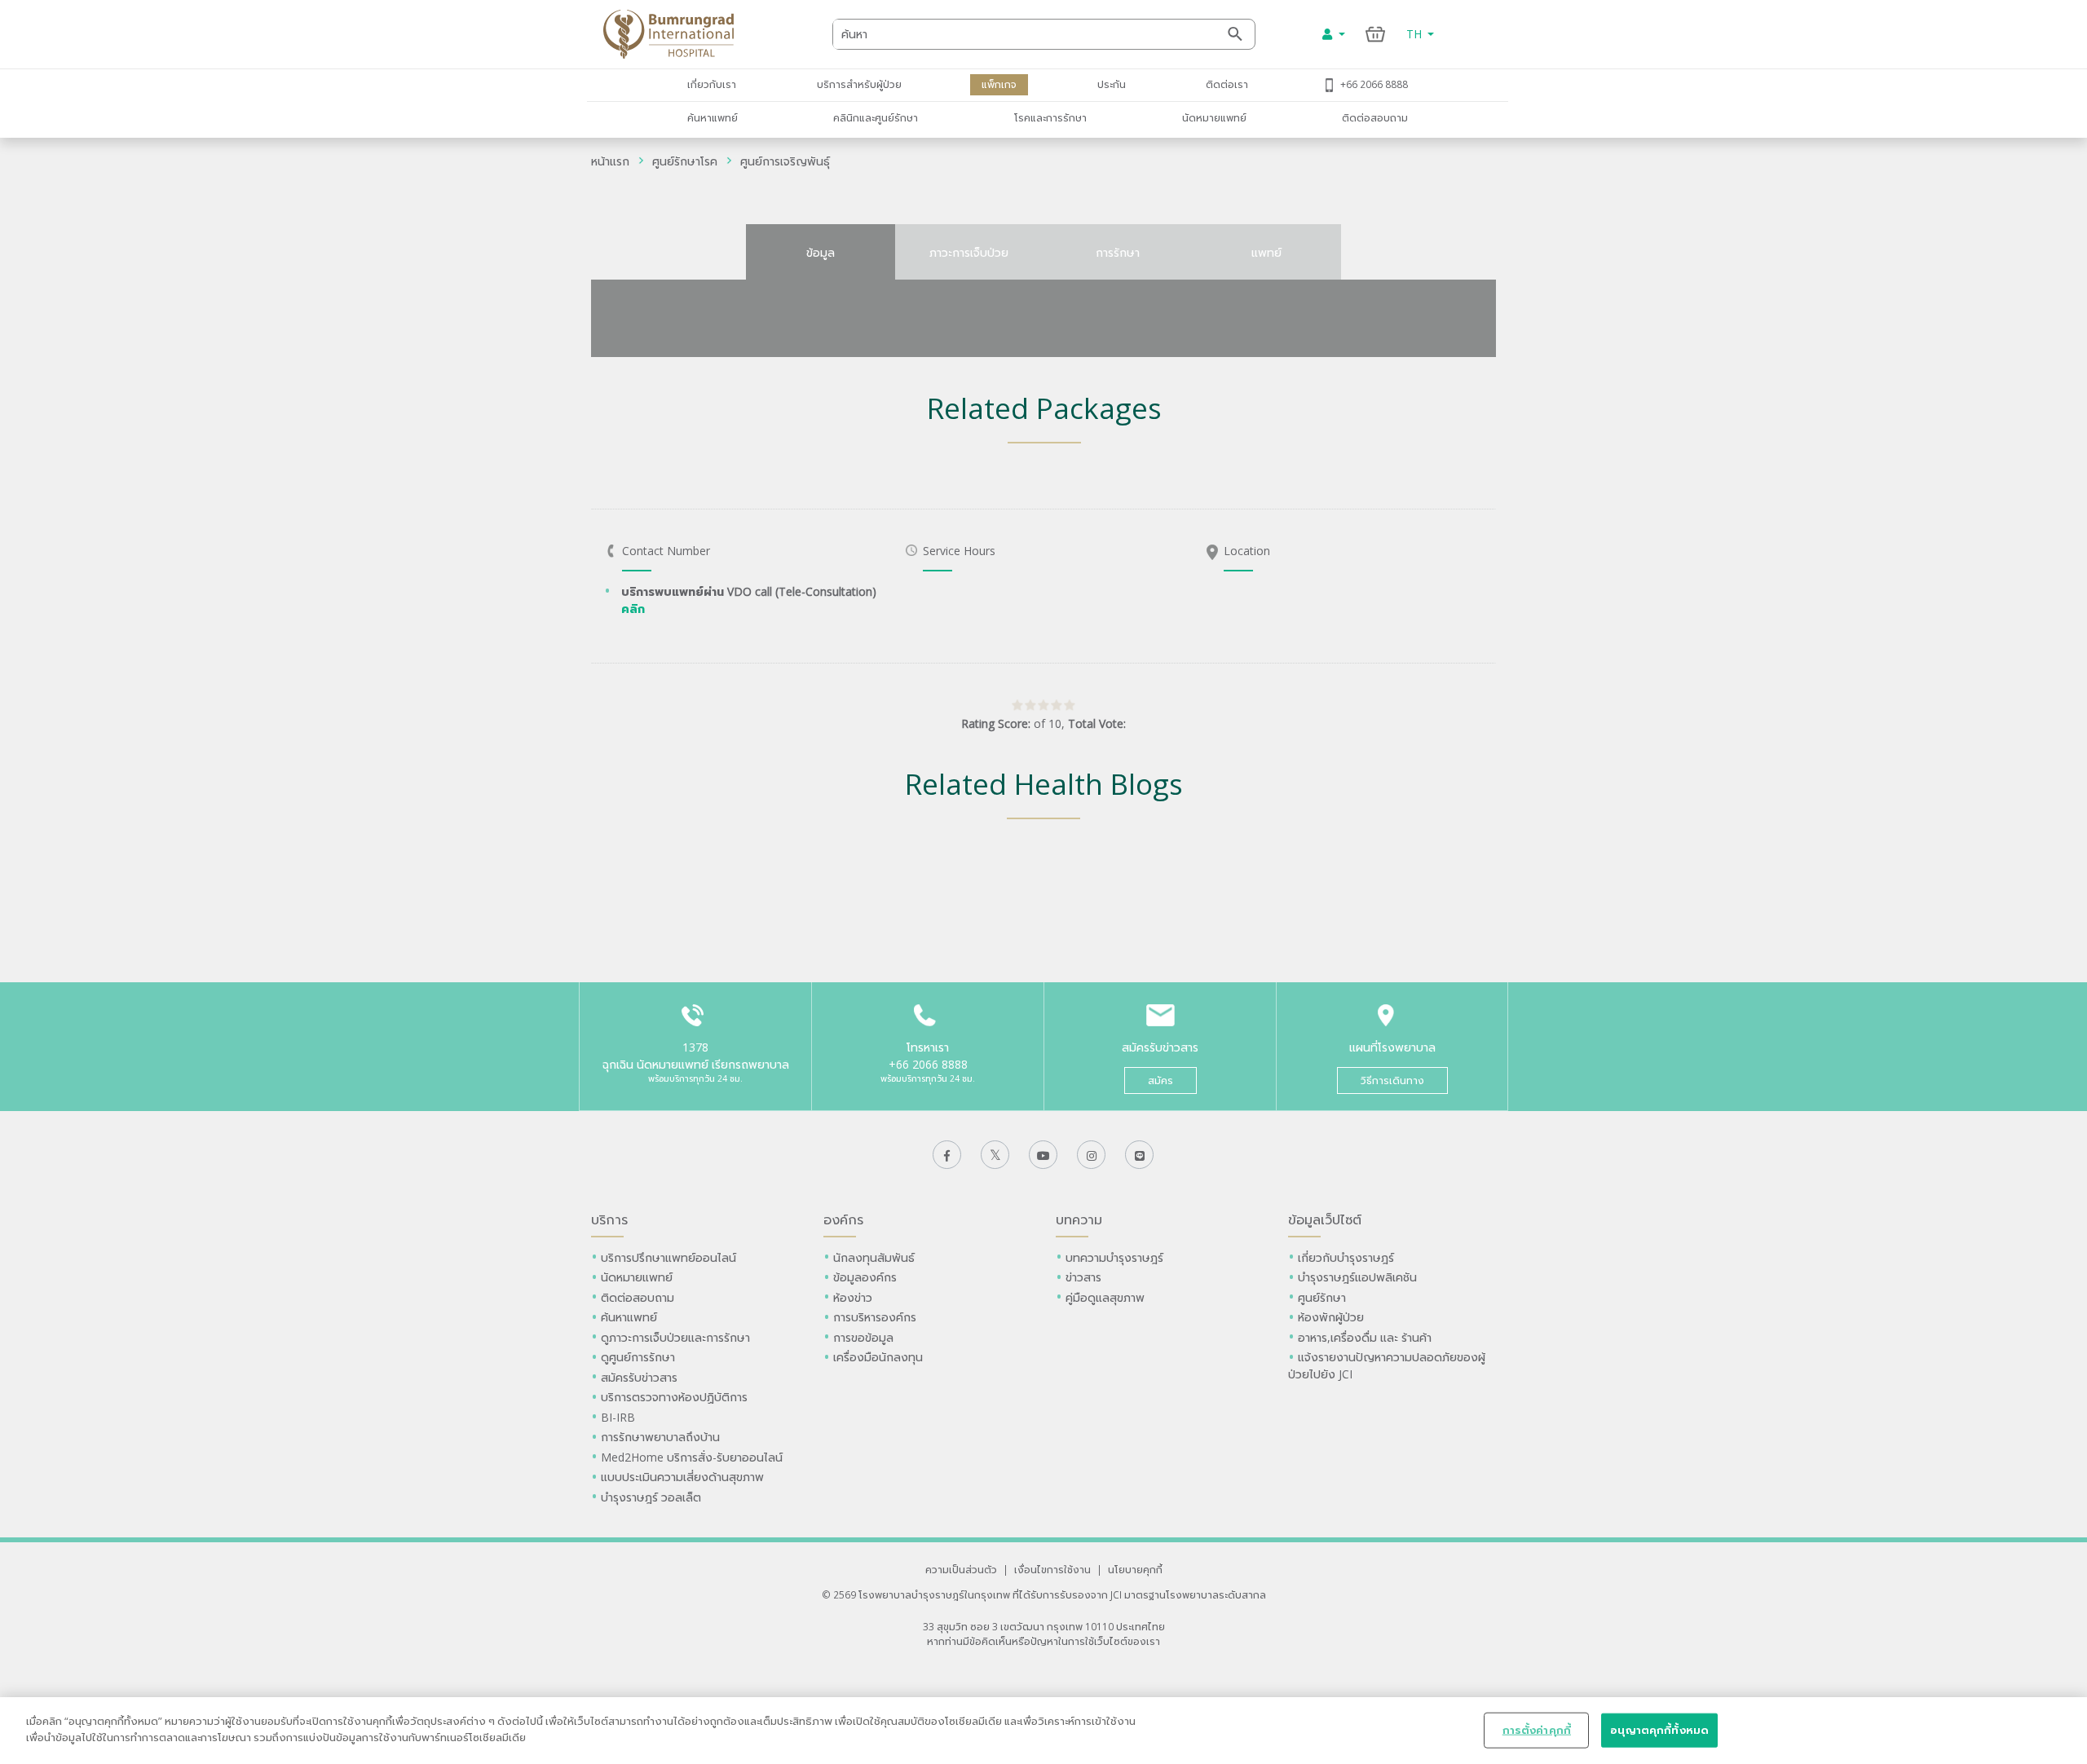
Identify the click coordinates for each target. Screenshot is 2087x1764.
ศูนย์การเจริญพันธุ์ (785, 161)
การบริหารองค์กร (875, 1317)
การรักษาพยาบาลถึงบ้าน (662, 1437)
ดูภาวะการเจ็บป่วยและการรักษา (675, 1337)
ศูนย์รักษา (1322, 1297)
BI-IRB (618, 1417)
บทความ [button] (1079, 1219)
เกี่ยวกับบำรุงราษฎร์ (1346, 1257)
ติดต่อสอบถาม (1375, 117)
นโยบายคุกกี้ (1135, 1569)
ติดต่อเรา (1227, 84)
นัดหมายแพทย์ (1214, 117)
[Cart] (1376, 34)
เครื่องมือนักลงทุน (878, 1357)
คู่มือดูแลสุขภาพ (1105, 1297)
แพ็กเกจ (999, 84)
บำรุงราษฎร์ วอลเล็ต (651, 1497)
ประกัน (1112, 84)
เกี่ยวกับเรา (712, 84)
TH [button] (1416, 34)
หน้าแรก (610, 161)
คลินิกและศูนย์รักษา (876, 117)
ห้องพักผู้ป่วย (1331, 1317)
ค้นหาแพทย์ (713, 117)
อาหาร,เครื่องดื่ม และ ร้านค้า (1365, 1337)
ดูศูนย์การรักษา (638, 1357)
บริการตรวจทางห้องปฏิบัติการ (674, 1397)
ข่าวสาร (1083, 1277)
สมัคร (1160, 1080)
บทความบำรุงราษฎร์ (1114, 1257)
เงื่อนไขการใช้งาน (1052, 1569)
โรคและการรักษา (1050, 117)
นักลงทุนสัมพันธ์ (874, 1257)
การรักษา (1118, 252)
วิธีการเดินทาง (1392, 1080)
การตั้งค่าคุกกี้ (1537, 1730)
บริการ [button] (609, 1219)
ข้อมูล (821, 252)
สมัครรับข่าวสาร (639, 1377)
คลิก (633, 609)
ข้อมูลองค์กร (865, 1277)
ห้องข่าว (853, 1297)
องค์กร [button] (843, 1219)
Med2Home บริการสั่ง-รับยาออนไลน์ (692, 1457)
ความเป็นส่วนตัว (961, 1569)
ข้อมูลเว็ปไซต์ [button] (1325, 1219)
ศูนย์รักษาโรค (685, 161)
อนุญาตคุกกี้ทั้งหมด (1659, 1730)
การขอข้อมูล (863, 1337)
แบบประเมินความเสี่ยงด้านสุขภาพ (682, 1477)
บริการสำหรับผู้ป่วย (859, 84)
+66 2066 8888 (1374, 84)
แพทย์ (1266, 252)
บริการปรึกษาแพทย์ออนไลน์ (670, 1257)
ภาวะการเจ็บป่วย (969, 252)
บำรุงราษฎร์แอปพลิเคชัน (1357, 1277)
